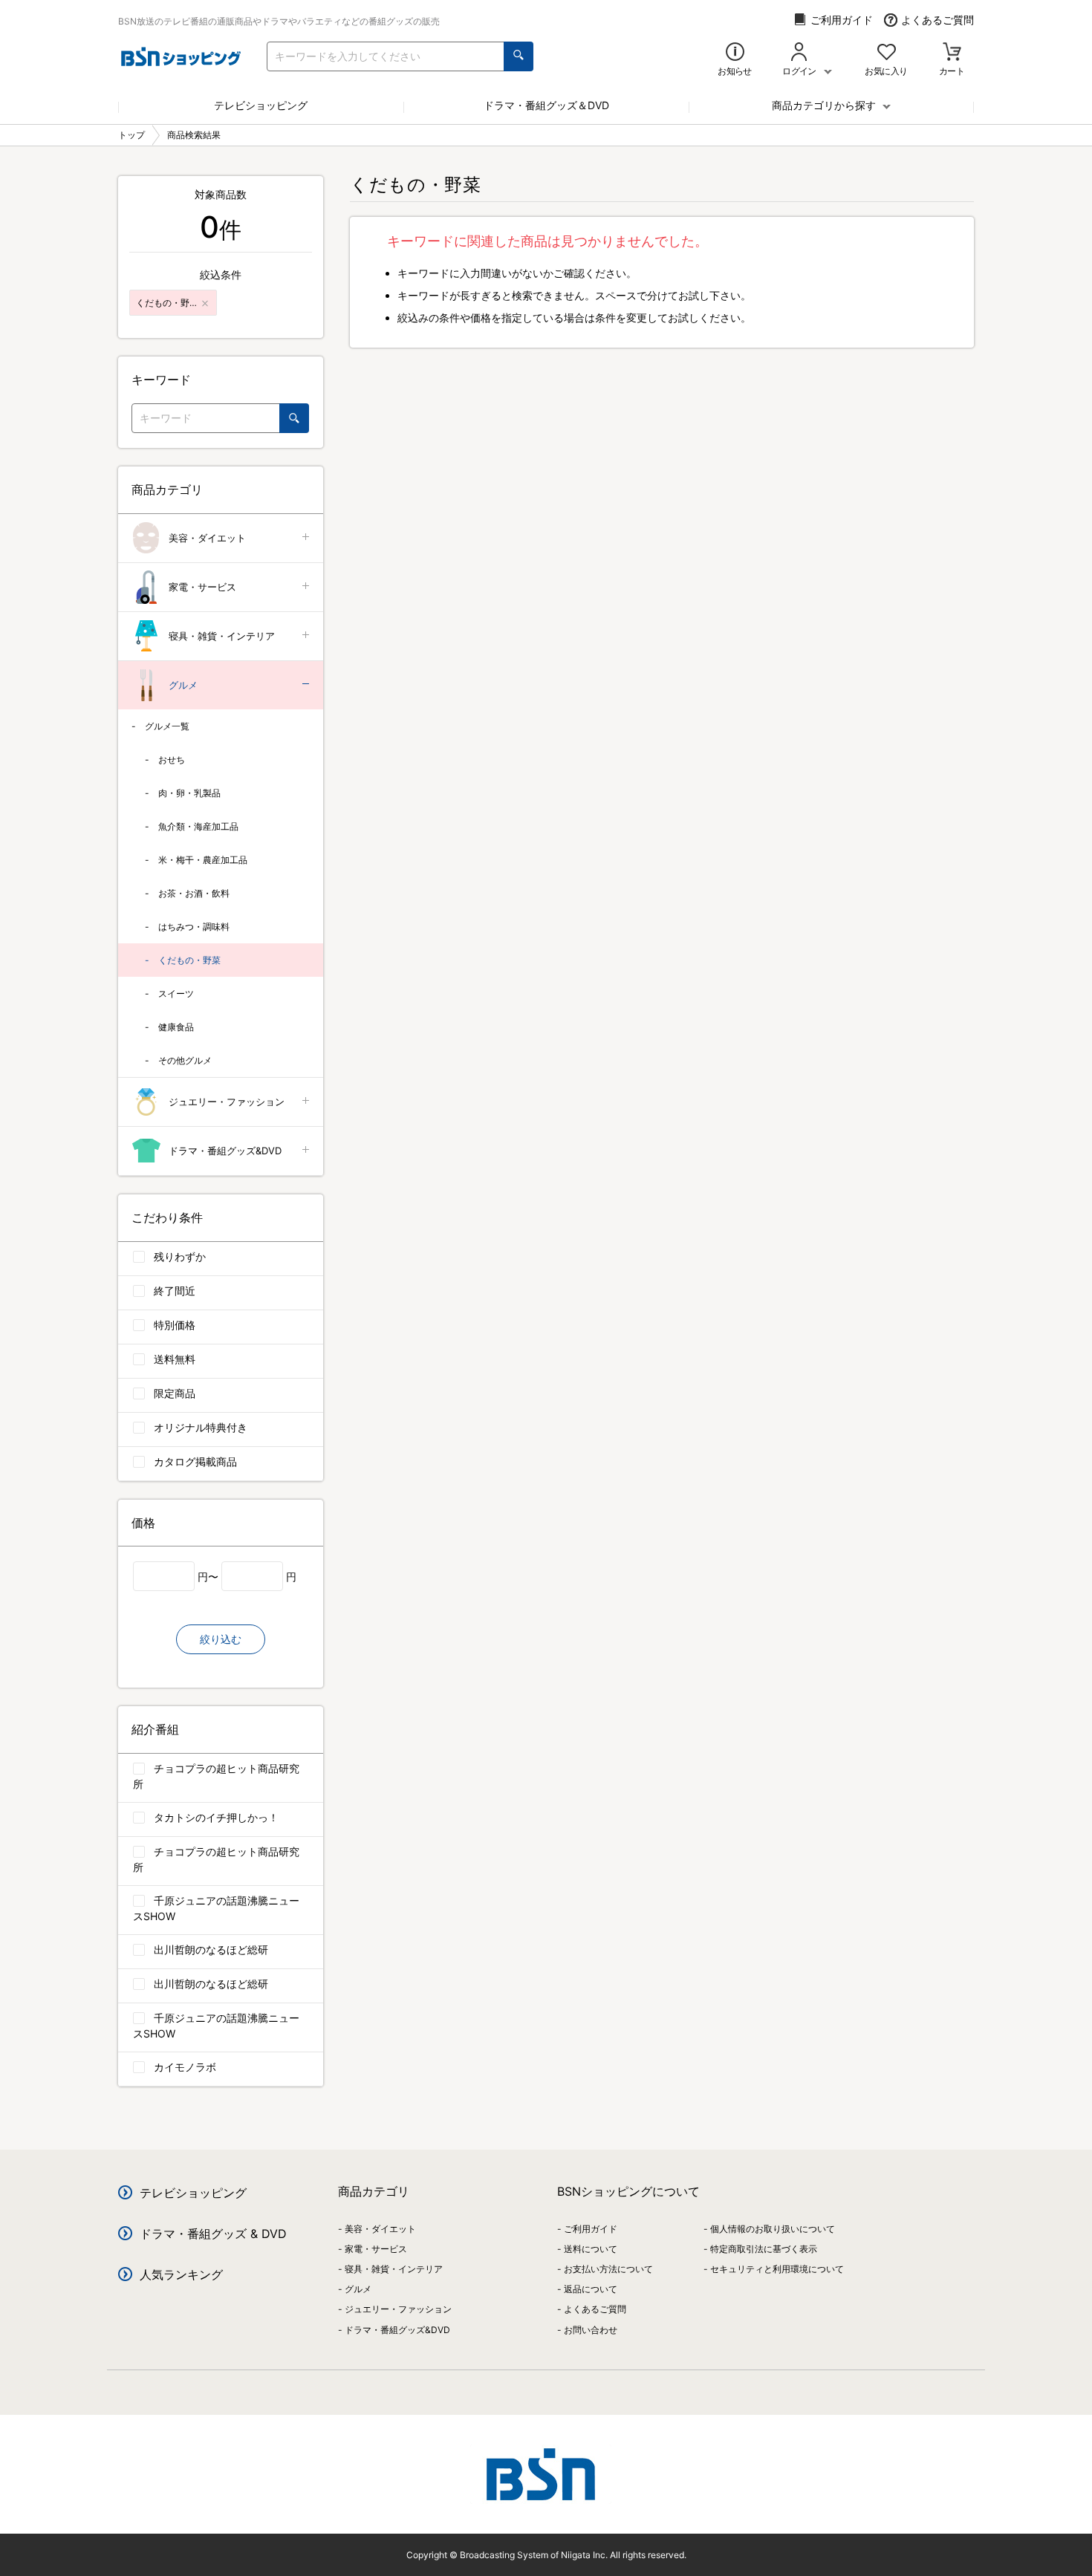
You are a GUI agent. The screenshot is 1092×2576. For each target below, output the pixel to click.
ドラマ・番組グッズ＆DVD (546, 105)
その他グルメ (185, 1060)
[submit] (519, 56)
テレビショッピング (261, 105)
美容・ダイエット (207, 538)
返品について (591, 2289)
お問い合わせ (591, 2330)
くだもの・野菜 (189, 960)
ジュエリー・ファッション (227, 1102)
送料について (591, 2249)
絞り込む (221, 1639)
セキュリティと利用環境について (777, 2269)
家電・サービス (202, 587)
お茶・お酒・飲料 (194, 893)
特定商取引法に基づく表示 (764, 2249)
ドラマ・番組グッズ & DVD (213, 2234)
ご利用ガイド (842, 20)
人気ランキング (181, 2274)
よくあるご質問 (937, 20)
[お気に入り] (887, 53)
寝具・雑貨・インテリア (222, 636)
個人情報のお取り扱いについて (773, 2229)
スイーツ (176, 993)
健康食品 (176, 1027)
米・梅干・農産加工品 (203, 860)
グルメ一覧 (167, 726)
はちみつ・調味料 (194, 927)
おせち (172, 760)
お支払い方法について (608, 2269)
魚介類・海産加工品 (198, 826)
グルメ (183, 685)
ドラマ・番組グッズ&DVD (225, 1151)
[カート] (952, 53)
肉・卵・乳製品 (189, 793)
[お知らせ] (735, 53)
